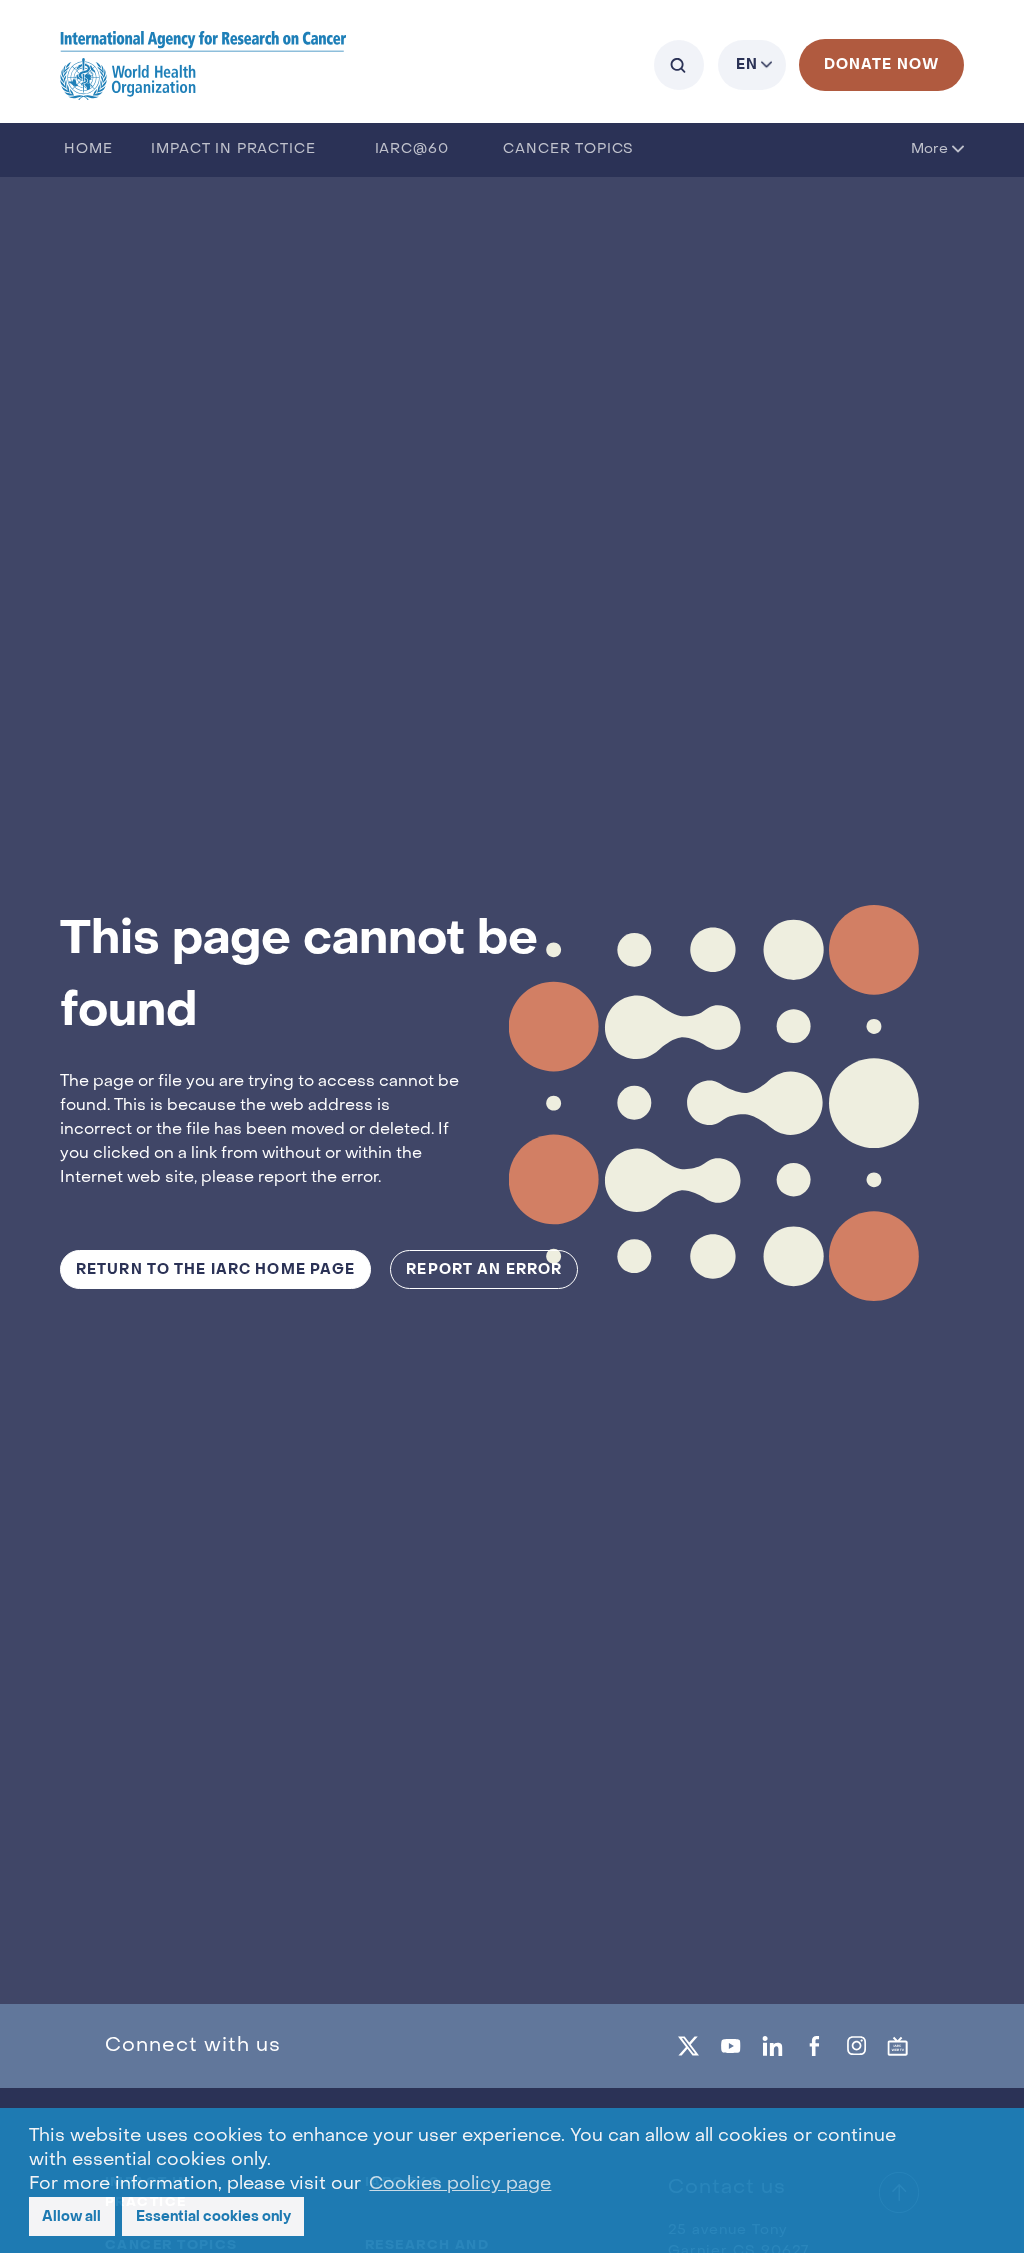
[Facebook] (814, 2046)
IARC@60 (412, 149)
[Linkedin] (772, 2046)
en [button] (747, 64)
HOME (88, 149)
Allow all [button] (71, 2216)
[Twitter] (689, 2046)
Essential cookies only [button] (213, 2216)
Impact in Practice (233, 149)
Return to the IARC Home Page (215, 1269)
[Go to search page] (679, 65)
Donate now (881, 64)
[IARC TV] (898, 2046)
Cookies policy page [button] (460, 2184)
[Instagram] (856, 2046)
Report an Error (484, 1269)
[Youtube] (731, 2046)
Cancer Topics (568, 149)
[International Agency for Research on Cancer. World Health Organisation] (203, 64)
